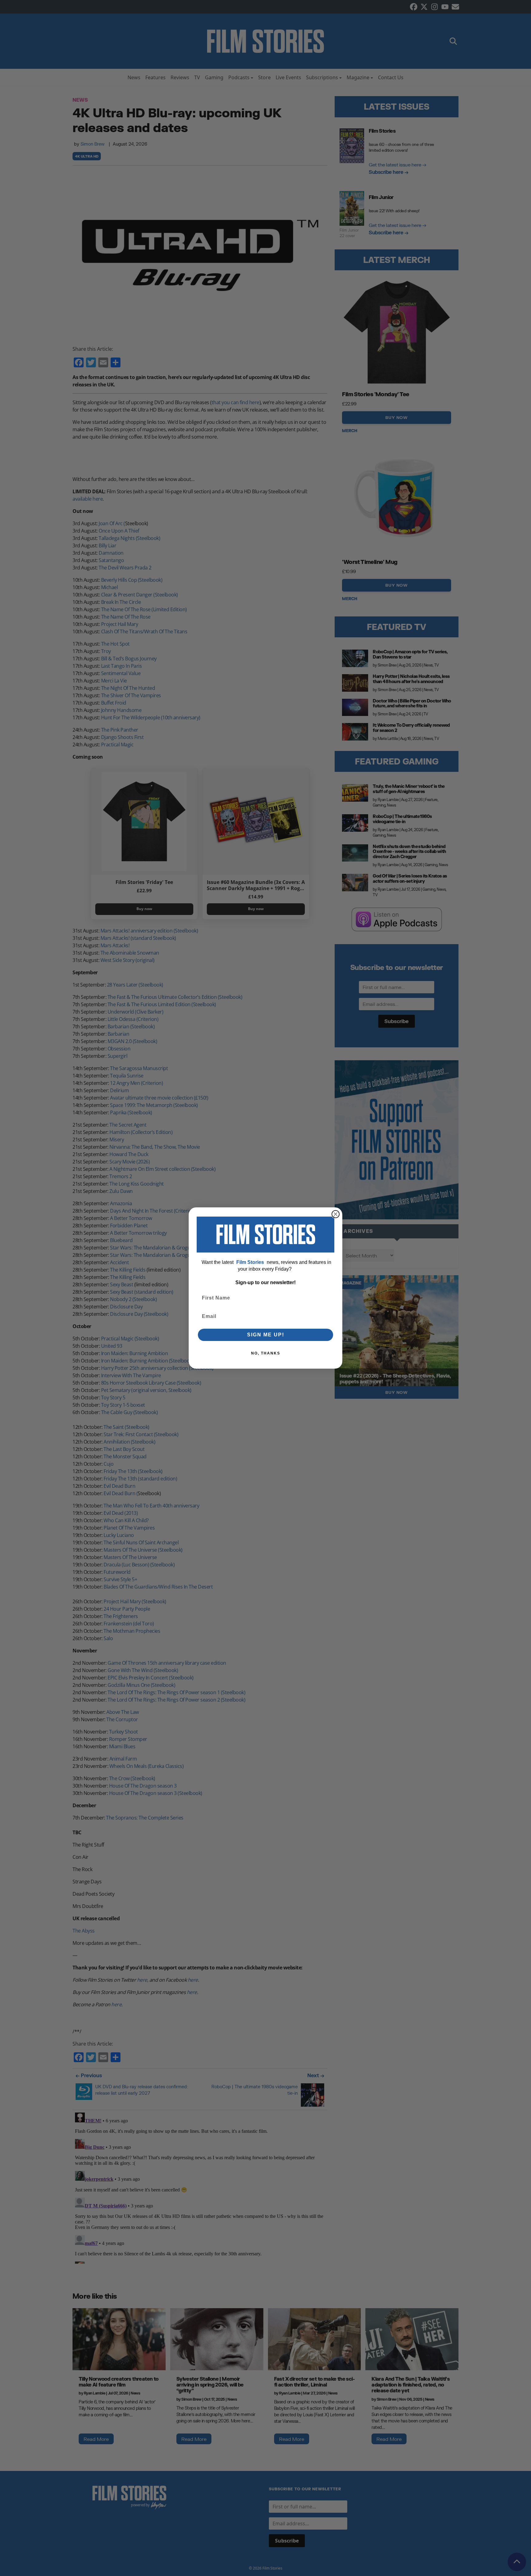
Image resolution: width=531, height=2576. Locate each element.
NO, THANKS (266, 1353)
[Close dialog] (336, 1214)
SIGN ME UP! (266, 1335)
